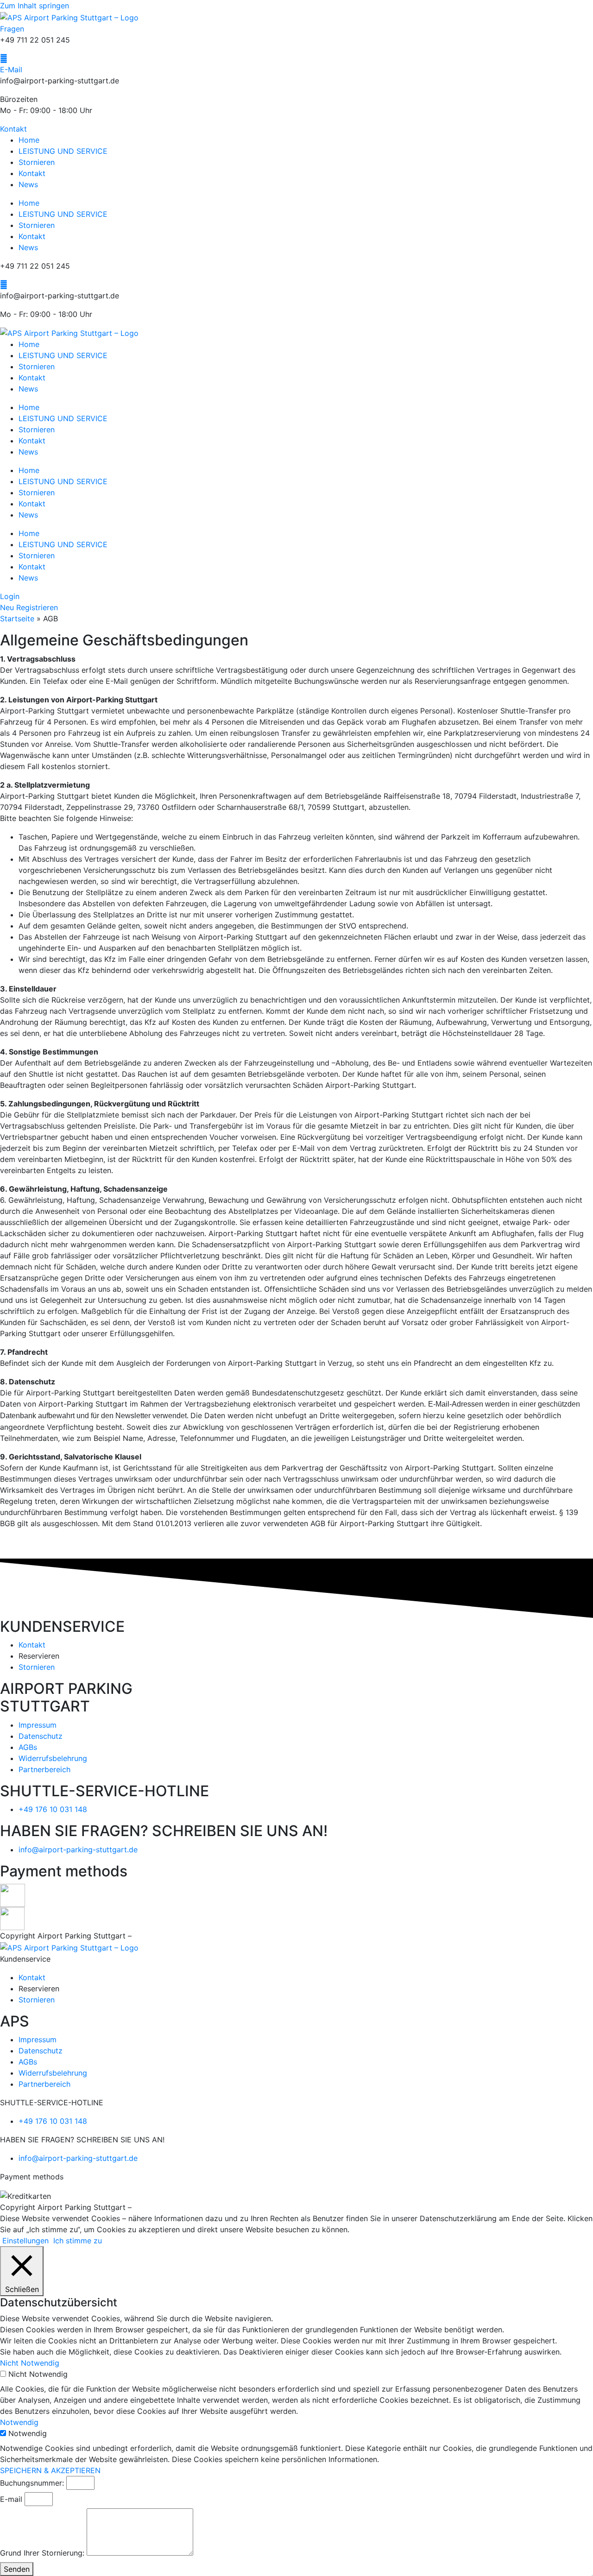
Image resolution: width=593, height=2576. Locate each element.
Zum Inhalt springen (35, 6)
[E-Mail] (4, 58)
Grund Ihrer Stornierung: (42, 2553)
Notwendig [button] (19, 2422)
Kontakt (32, 173)
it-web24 (150, 1936)
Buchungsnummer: (32, 2483)
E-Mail (11, 69)
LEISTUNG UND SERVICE (63, 151)
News (28, 184)
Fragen (12, 29)
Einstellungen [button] (25, 2241)
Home (29, 140)
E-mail (11, 2499)
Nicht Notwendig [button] (30, 2363)
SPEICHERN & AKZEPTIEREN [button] (50, 2470)
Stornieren (37, 162)
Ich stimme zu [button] (78, 2241)
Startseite (17, 619)
